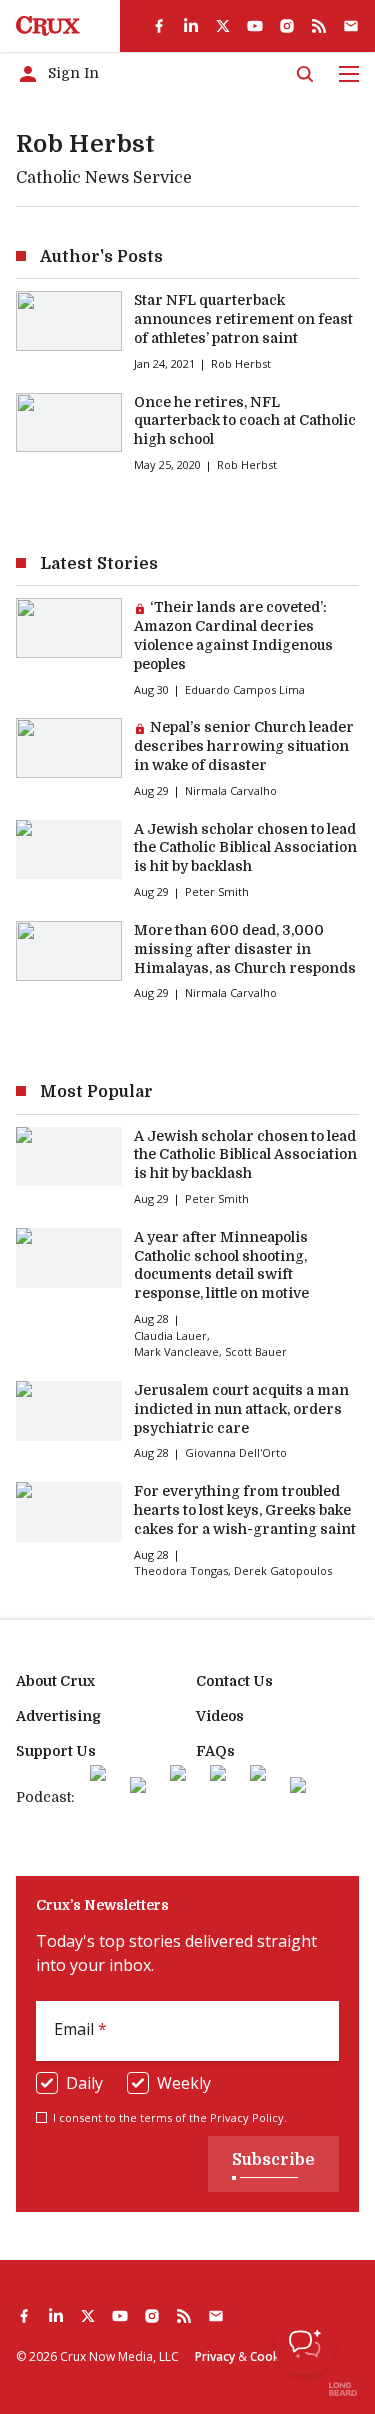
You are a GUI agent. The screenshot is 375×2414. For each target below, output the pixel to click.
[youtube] (255, 26)
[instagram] (287, 26)
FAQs (215, 1751)
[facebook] (159, 26)
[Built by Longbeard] (343, 2389)
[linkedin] (191, 26)
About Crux (55, 1681)
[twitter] (223, 26)
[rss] (319, 26)
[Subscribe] (351, 26)
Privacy (215, 2356)
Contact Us (234, 1681)
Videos (220, 1716)
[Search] (305, 74)
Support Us (56, 1751)
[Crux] (48, 26)
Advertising (58, 1716)
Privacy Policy (247, 2117)
